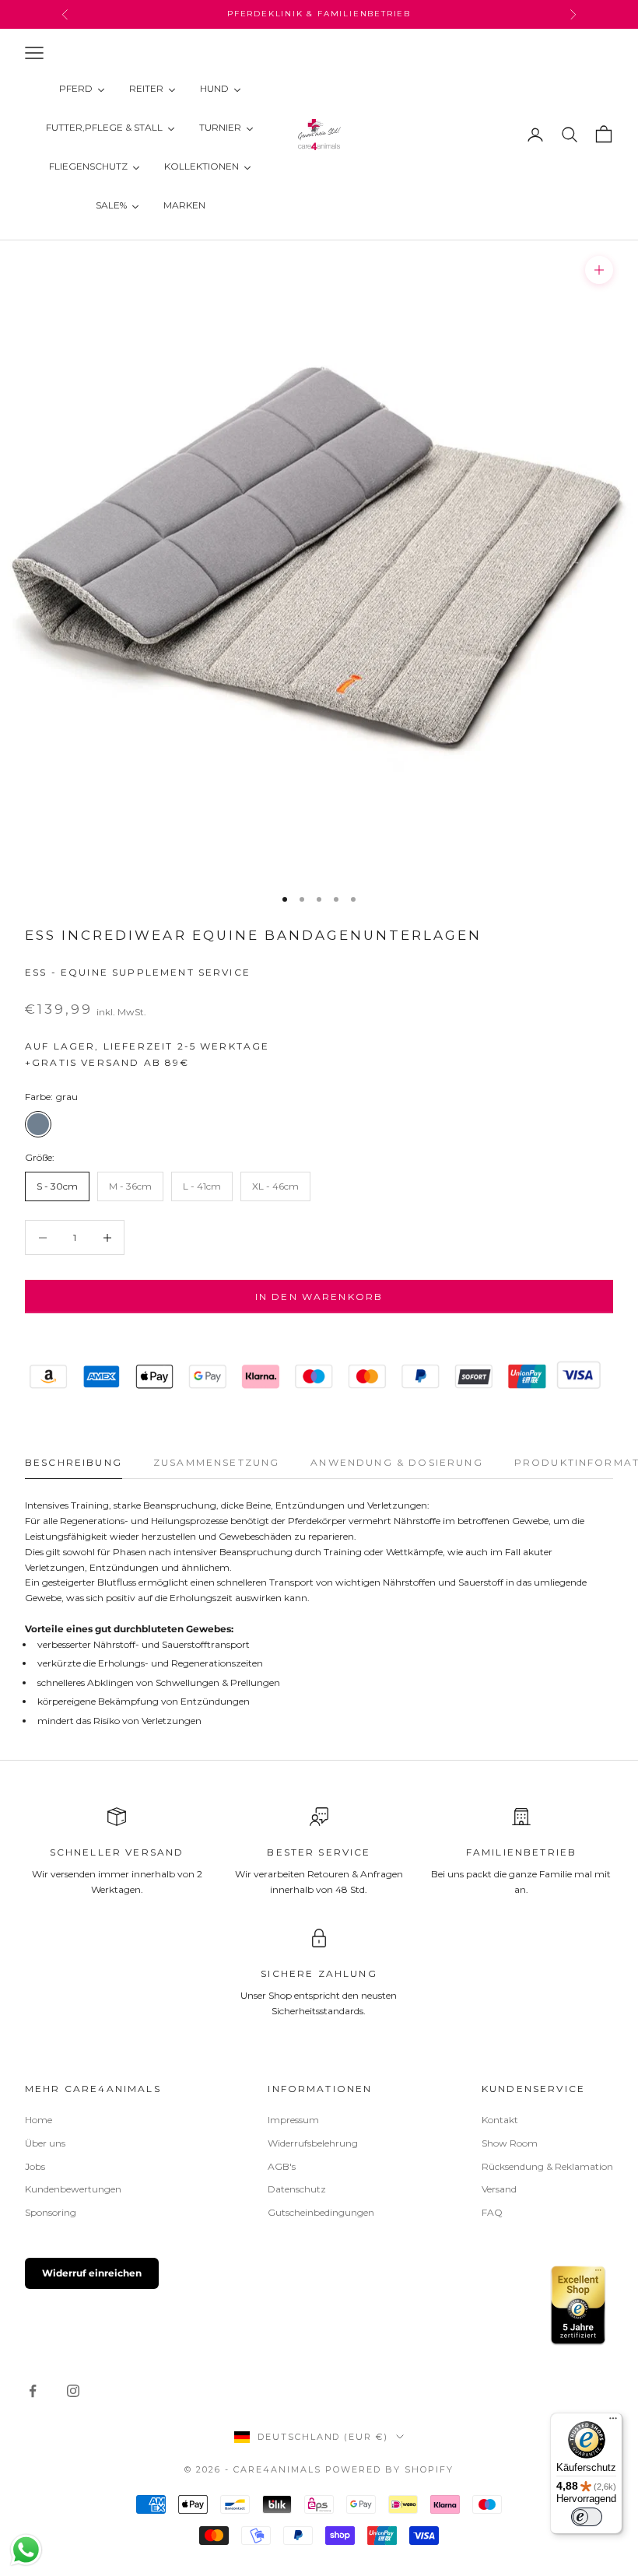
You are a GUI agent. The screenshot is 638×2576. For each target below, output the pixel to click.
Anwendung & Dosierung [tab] (396, 1462)
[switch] (587, 2517)
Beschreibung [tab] (74, 1462)
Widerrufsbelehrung (313, 2143)
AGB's (282, 2166)
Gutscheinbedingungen (321, 2212)
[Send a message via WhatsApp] (26, 2550)
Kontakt (500, 2120)
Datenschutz (297, 2189)
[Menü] (613, 2422)
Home (39, 2120)
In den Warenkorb (319, 1297)
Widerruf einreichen (92, 2273)
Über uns (45, 2143)
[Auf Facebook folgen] (33, 2391)
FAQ (492, 2212)
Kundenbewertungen (73, 2189)
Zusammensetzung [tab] (216, 1462)
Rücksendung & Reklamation (547, 2166)
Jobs (35, 2166)
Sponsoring (51, 2212)
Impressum (293, 2120)
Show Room (510, 2143)
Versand (499, 2189)
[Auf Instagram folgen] (73, 2391)
